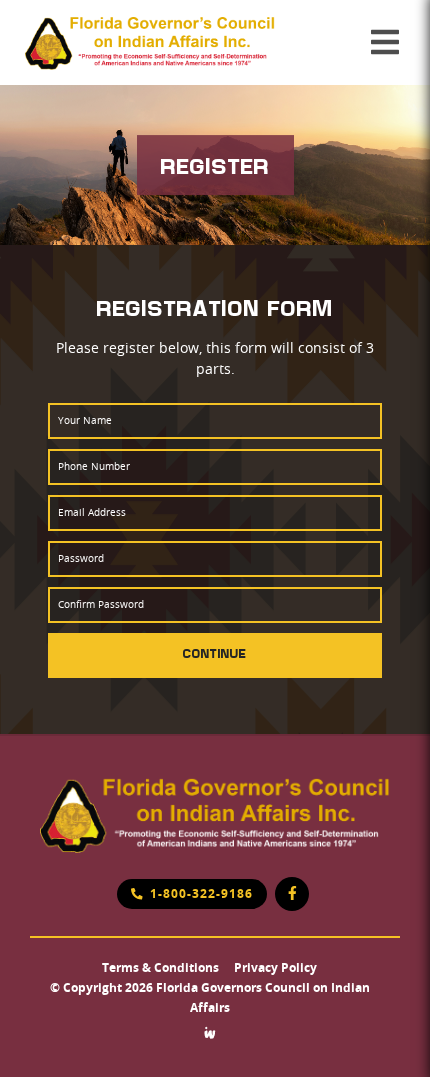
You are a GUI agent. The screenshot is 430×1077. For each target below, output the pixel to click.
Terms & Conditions (160, 968)
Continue (215, 653)
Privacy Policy (275, 968)
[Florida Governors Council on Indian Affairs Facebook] (292, 894)
